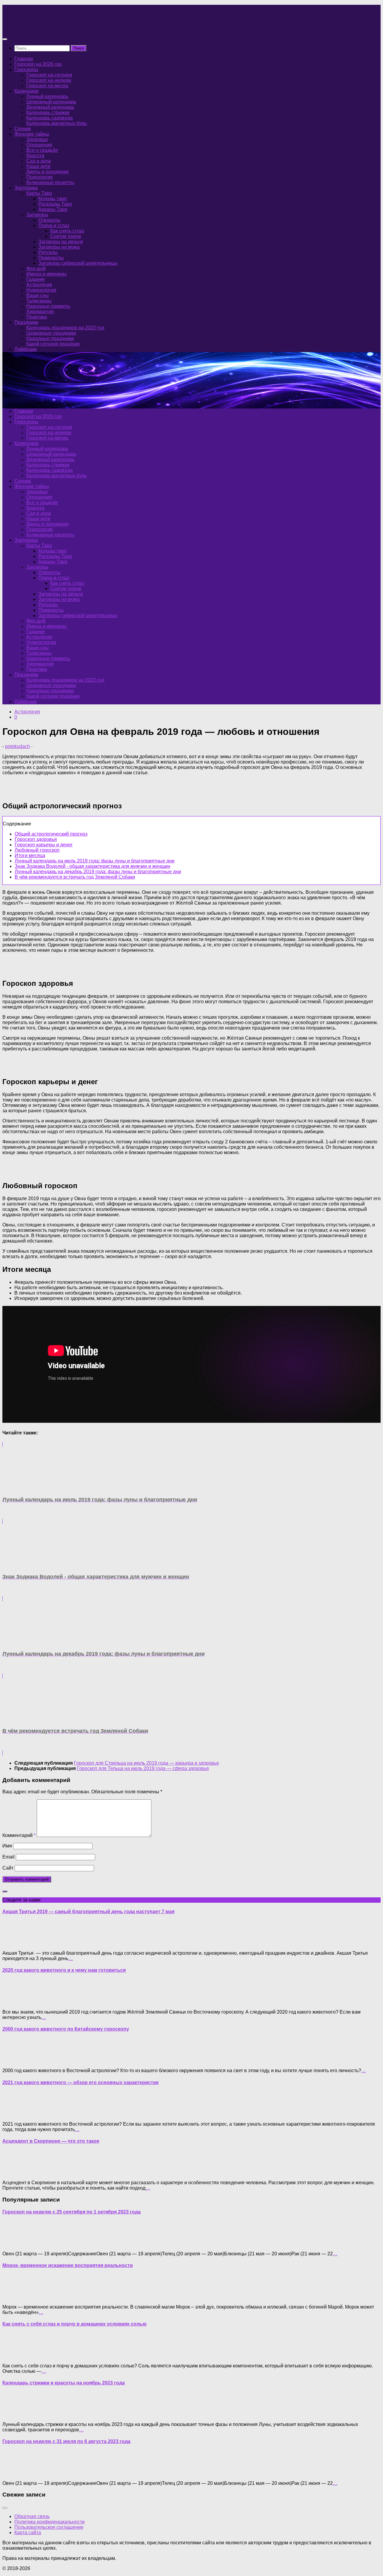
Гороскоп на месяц (47, 86)
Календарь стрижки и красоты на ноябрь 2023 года (64, 2383)
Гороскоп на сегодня (49, 75)
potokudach (18, 746)
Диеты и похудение (48, 172)
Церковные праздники (51, 333)
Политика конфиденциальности (50, 2522)
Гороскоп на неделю (49, 80)
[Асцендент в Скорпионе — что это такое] (14, 2172)
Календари (26, 91)
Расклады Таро (55, 204)
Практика (37, 317)
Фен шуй (36, 269)
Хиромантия (40, 312)
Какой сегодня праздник (53, 344)
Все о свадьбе (42, 150)
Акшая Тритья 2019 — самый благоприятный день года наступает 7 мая (88, 1912)
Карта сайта (28, 2533)
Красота (35, 156)
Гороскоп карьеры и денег (44, 845)
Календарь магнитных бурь (57, 123)
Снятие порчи (66, 236)
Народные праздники (50, 338)
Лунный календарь (47, 96)
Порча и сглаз (54, 225)
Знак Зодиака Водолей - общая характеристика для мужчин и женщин (92, 866)
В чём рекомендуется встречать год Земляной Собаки (75, 877)
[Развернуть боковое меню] (5, 1891)
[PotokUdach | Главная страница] (67, 27)
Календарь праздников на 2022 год (65, 328)
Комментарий (19, 1835)
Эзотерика (26, 188)
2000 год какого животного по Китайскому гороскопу (66, 2029)
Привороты (51, 258)
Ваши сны (38, 295)
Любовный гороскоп (37, 850)
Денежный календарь (50, 107)
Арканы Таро (53, 209)
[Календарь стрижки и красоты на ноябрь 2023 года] (14, 2414)
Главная (24, 59)
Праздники (26, 322)
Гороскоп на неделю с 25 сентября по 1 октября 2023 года (72, 2212)
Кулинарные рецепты (50, 182)
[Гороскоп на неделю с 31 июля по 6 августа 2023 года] (14, 2473)
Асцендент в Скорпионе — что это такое (51, 2141)
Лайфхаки (26, 349)
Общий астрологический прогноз (51, 834)
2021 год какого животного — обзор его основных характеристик (80, 2082)
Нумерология (41, 290)
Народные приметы (48, 306)
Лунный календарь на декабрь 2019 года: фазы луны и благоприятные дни (98, 872)
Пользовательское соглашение (49, 2527)
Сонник (23, 129)
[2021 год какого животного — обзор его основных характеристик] (14, 2114)
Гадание (36, 279)
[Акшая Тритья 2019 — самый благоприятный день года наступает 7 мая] (14, 1943)
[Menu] (5, 39)
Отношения (39, 145)
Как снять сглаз (67, 231)
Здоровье (37, 139)
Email (9, 1857)
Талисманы (39, 301)
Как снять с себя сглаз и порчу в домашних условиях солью (75, 2324)
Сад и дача (39, 161)
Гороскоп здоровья (36, 839)
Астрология (39, 285)
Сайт (8, 1868)
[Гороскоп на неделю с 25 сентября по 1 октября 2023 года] (14, 2244)
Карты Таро (39, 193)
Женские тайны (32, 134)
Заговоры (37, 215)
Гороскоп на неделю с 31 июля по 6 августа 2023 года (66, 2441)
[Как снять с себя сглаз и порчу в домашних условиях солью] (14, 2356)
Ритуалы (48, 252)
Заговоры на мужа (59, 247)
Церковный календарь (51, 102)
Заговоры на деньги (61, 242)
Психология (39, 177)
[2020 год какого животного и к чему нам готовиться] (14, 2002)
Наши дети (38, 166)
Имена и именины (47, 274)
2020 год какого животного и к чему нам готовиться (64, 1970)
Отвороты (49, 220)
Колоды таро (53, 199)
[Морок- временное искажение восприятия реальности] (14, 2297)
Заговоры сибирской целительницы (78, 263)
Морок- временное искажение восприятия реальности (68, 2265)
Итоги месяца (30, 855)
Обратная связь (32, 2516)
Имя (7, 1846)
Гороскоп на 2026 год (38, 64)
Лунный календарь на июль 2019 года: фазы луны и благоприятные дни (95, 861)
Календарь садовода (50, 118)
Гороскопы (26, 69)
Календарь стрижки (48, 113)
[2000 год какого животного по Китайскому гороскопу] (14, 2060)
